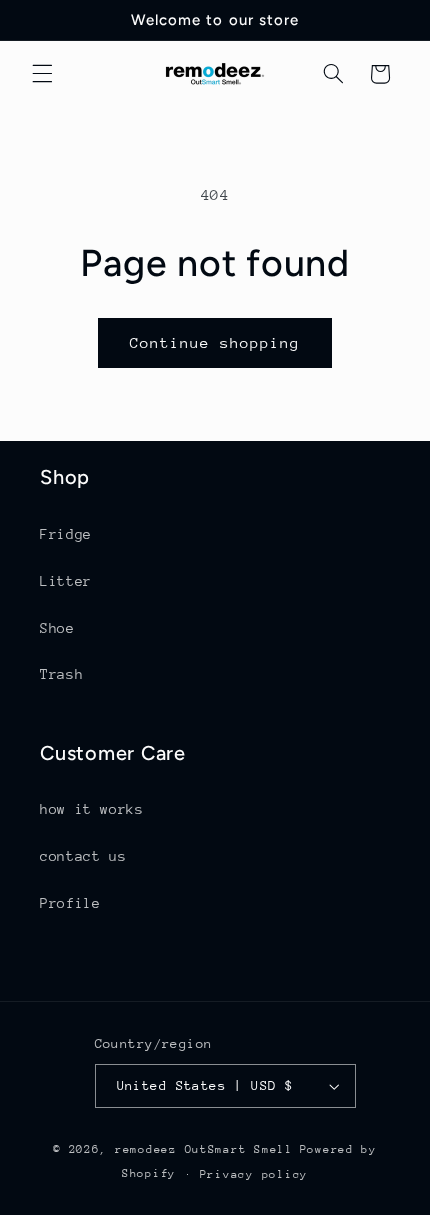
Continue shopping (215, 342)
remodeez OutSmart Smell (204, 1149)
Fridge (66, 534)
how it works (92, 809)
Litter (66, 581)
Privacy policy (254, 1174)
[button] (42, 74)
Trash (61, 674)
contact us (83, 856)
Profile (70, 903)
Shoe (57, 628)
